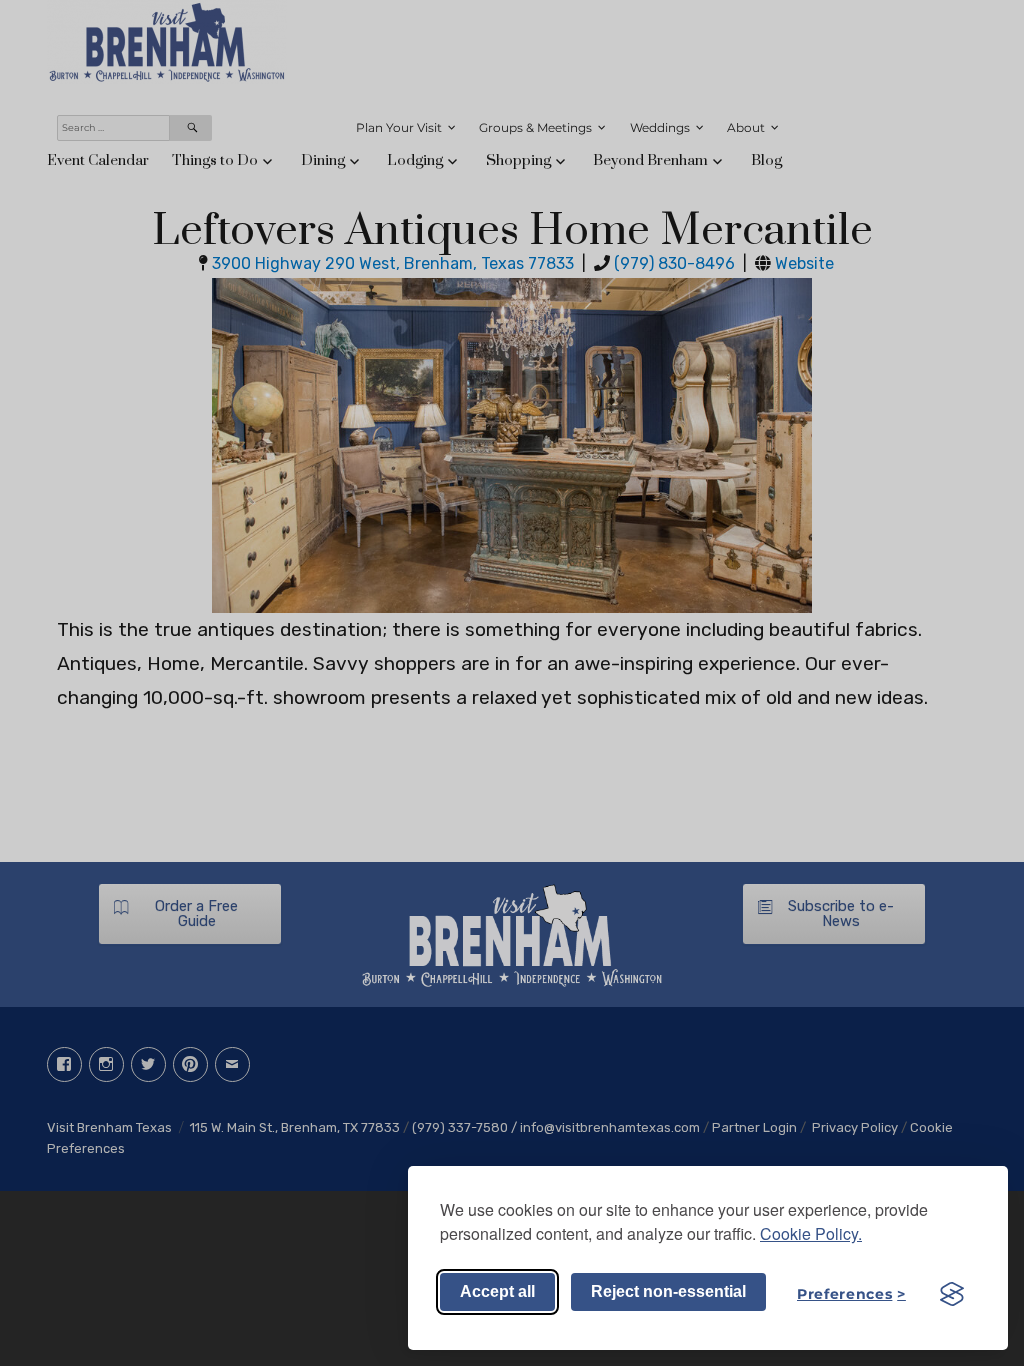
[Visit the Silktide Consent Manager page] (952, 1294)
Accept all (497, 1291)
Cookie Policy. (811, 1233)
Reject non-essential (668, 1291)
